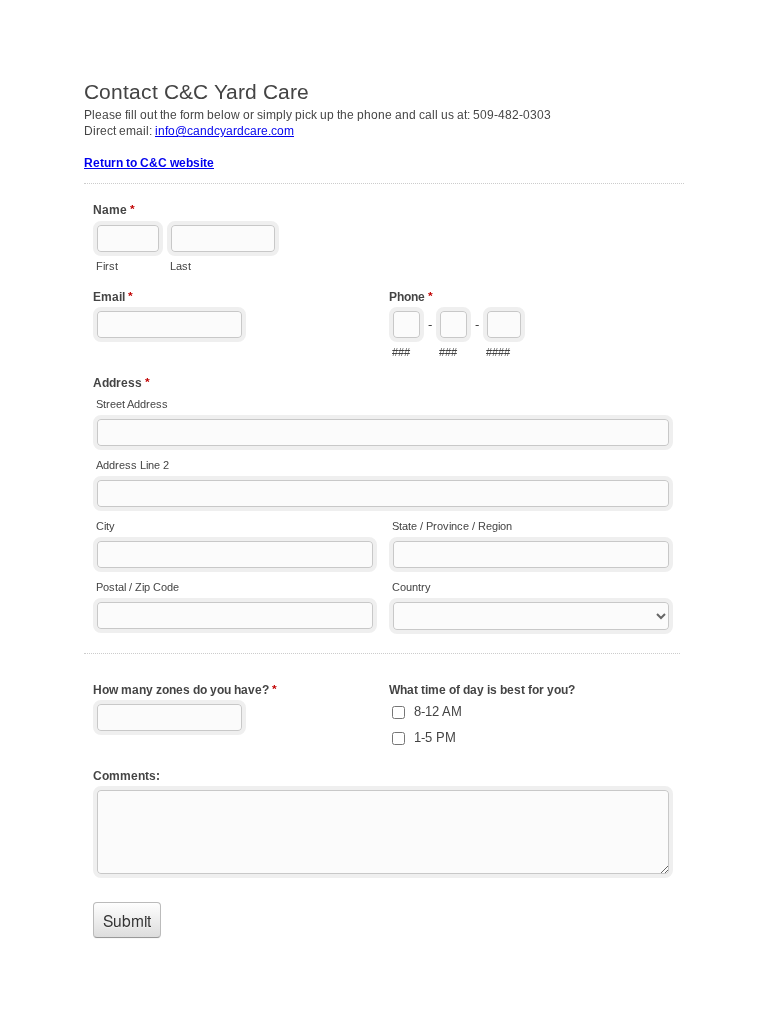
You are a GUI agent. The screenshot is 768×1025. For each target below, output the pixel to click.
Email (113, 297)
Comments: (126, 776)
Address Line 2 (132, 465)
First (107, 266)
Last (180, 266)
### (401, 352)
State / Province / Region (452, 526)
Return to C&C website (149, 163)
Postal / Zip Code (137, 587)
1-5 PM (435, 737)
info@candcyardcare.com (224, 131)
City (105, 526)
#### (498, 352)
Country (411, 587)
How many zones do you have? (185, 690)
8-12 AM (438, 711)
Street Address (132, 404)
